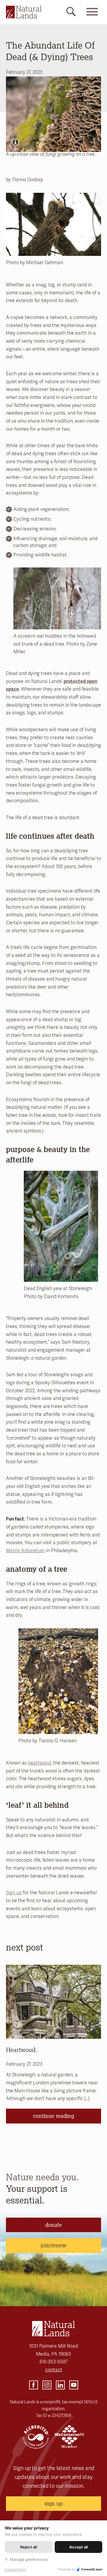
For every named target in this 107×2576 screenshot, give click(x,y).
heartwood (40, 1763)
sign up (54, 2503)
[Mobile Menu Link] (92, 17)
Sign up (14, 1893)
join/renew (53, 2245)
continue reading (53, 2116)
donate (53, 2225)
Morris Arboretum (25, 1551)
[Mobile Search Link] (71, 13)
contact (54, 2370)
